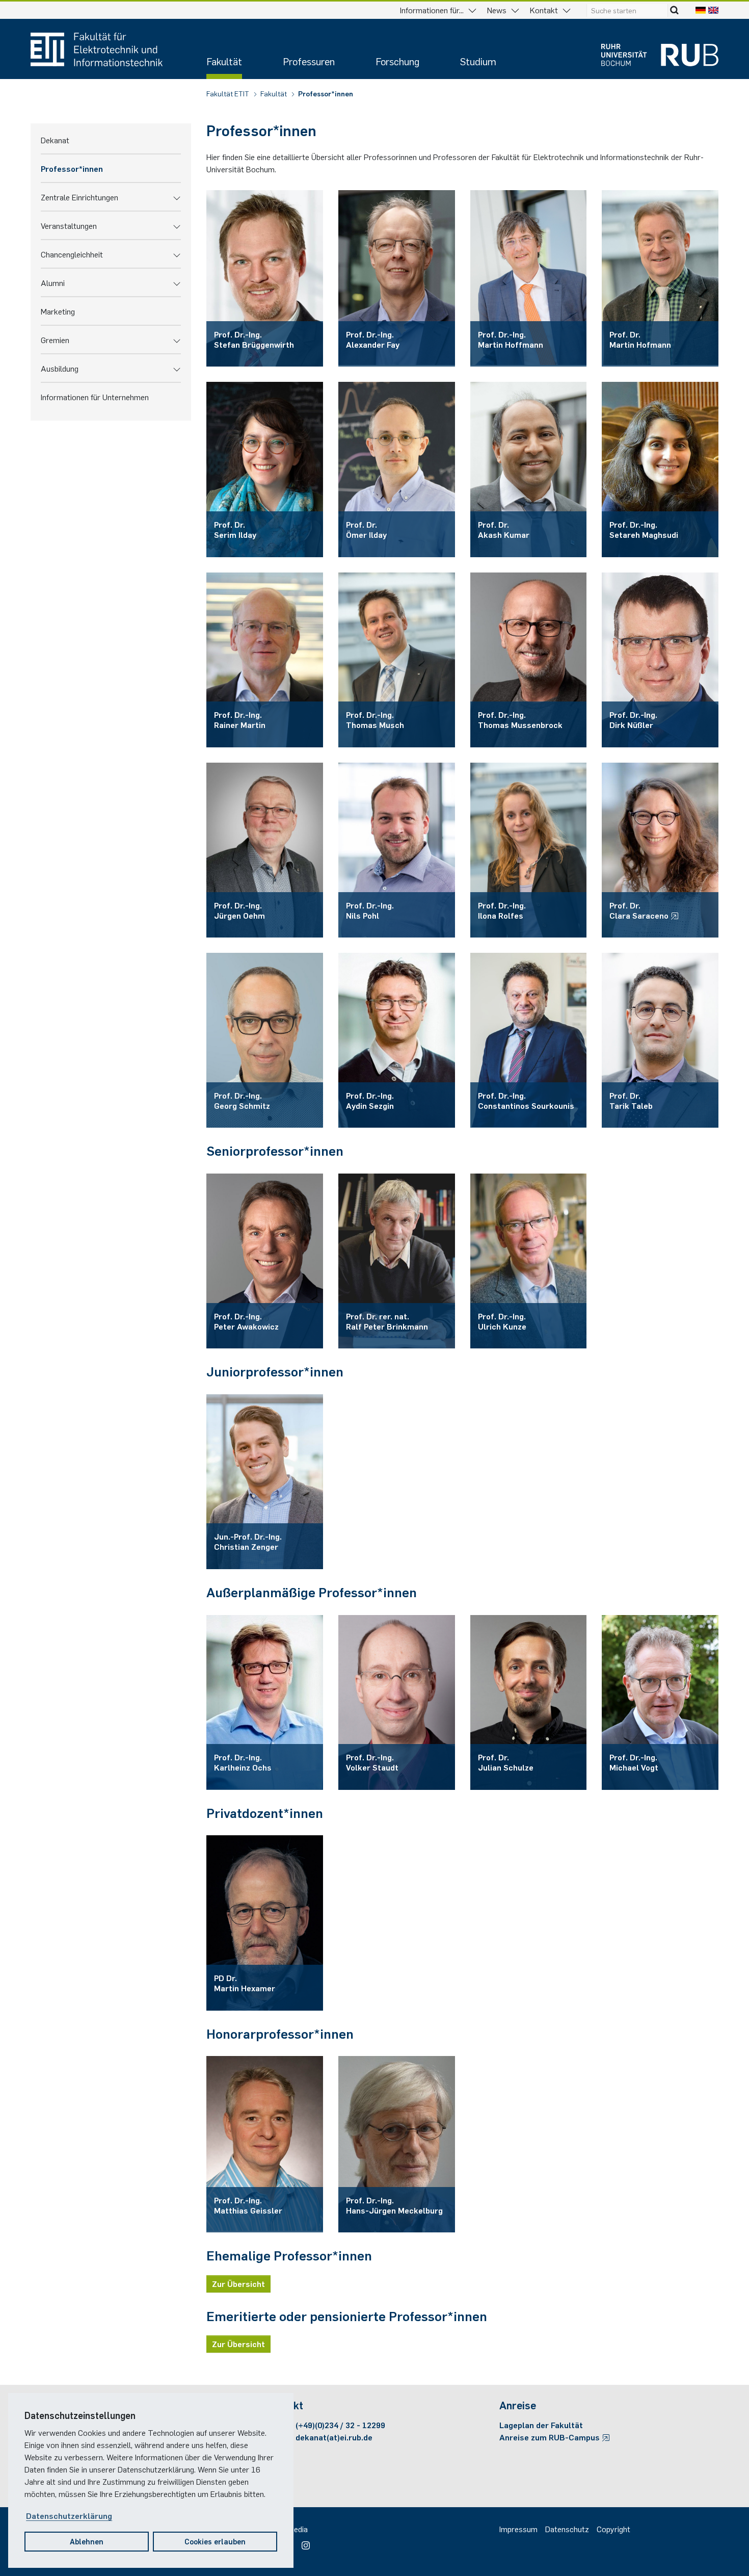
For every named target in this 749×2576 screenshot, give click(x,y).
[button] (177, 197)
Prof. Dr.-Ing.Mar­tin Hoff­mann (511, 339)
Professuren (309, 61)
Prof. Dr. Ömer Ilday (366, 529)
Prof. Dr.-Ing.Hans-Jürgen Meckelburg (394, 2205)
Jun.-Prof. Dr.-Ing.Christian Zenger (248, 1541)
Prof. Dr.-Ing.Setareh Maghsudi (644, 529)
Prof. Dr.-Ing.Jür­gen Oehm (239, 910)
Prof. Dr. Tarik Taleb (631, 1100)
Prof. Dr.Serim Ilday (235, 529)
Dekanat (55, 140)
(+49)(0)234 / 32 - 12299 (340, 2425)
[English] (713, 10)
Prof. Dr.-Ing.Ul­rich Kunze (502, 1321)
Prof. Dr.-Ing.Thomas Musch (375, 719)
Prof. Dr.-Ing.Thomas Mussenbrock (520, 719)
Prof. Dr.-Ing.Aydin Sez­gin (370, 1100)
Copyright (613, 2529)
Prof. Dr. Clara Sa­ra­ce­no (640, 910)
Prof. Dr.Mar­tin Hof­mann (640, 339)
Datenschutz (567, 2529)
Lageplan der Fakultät (541, 2425)
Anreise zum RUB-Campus (551, 2437)
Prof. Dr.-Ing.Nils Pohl (370, 910)
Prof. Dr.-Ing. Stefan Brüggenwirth (254, 339)
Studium (478, 61)
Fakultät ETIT (229, 93)
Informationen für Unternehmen (95, 397)
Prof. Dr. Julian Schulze (506, 1762)
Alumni (53, 282)
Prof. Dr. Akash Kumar (504, 529)
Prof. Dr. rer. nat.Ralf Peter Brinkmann (387, 1321)
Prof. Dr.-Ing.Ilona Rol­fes (502, 910)
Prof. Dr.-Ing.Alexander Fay (373, 339)
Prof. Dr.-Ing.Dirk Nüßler (633, 719)
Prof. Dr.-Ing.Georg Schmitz (242, 1100)
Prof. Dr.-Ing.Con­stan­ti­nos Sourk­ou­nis (526, 1100)
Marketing (58, 311)
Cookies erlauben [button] (215, 2541)
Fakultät (224, 61)
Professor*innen (326, 93)
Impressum (518, 2529)
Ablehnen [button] (87, 2541)
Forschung (397, 61)
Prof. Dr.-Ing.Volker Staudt (372, 1762)
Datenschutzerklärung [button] (69, 2515)
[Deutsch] (701, 10)
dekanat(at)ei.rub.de (334, 2437)
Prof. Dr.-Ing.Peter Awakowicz (246, 1321)
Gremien (55, 340)
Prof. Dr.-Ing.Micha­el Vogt (634, 1762)
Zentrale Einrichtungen (79, 197)
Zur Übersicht (238, 2283)
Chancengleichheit (72, 254)
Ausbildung (60, 368)
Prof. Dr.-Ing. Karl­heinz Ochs (243, 1762)
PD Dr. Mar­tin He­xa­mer (245, 1983)
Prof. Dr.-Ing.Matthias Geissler (248, 2205)
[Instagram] (303, 2542)
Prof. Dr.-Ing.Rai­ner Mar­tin (240, 719)
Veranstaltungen (69, 225)
